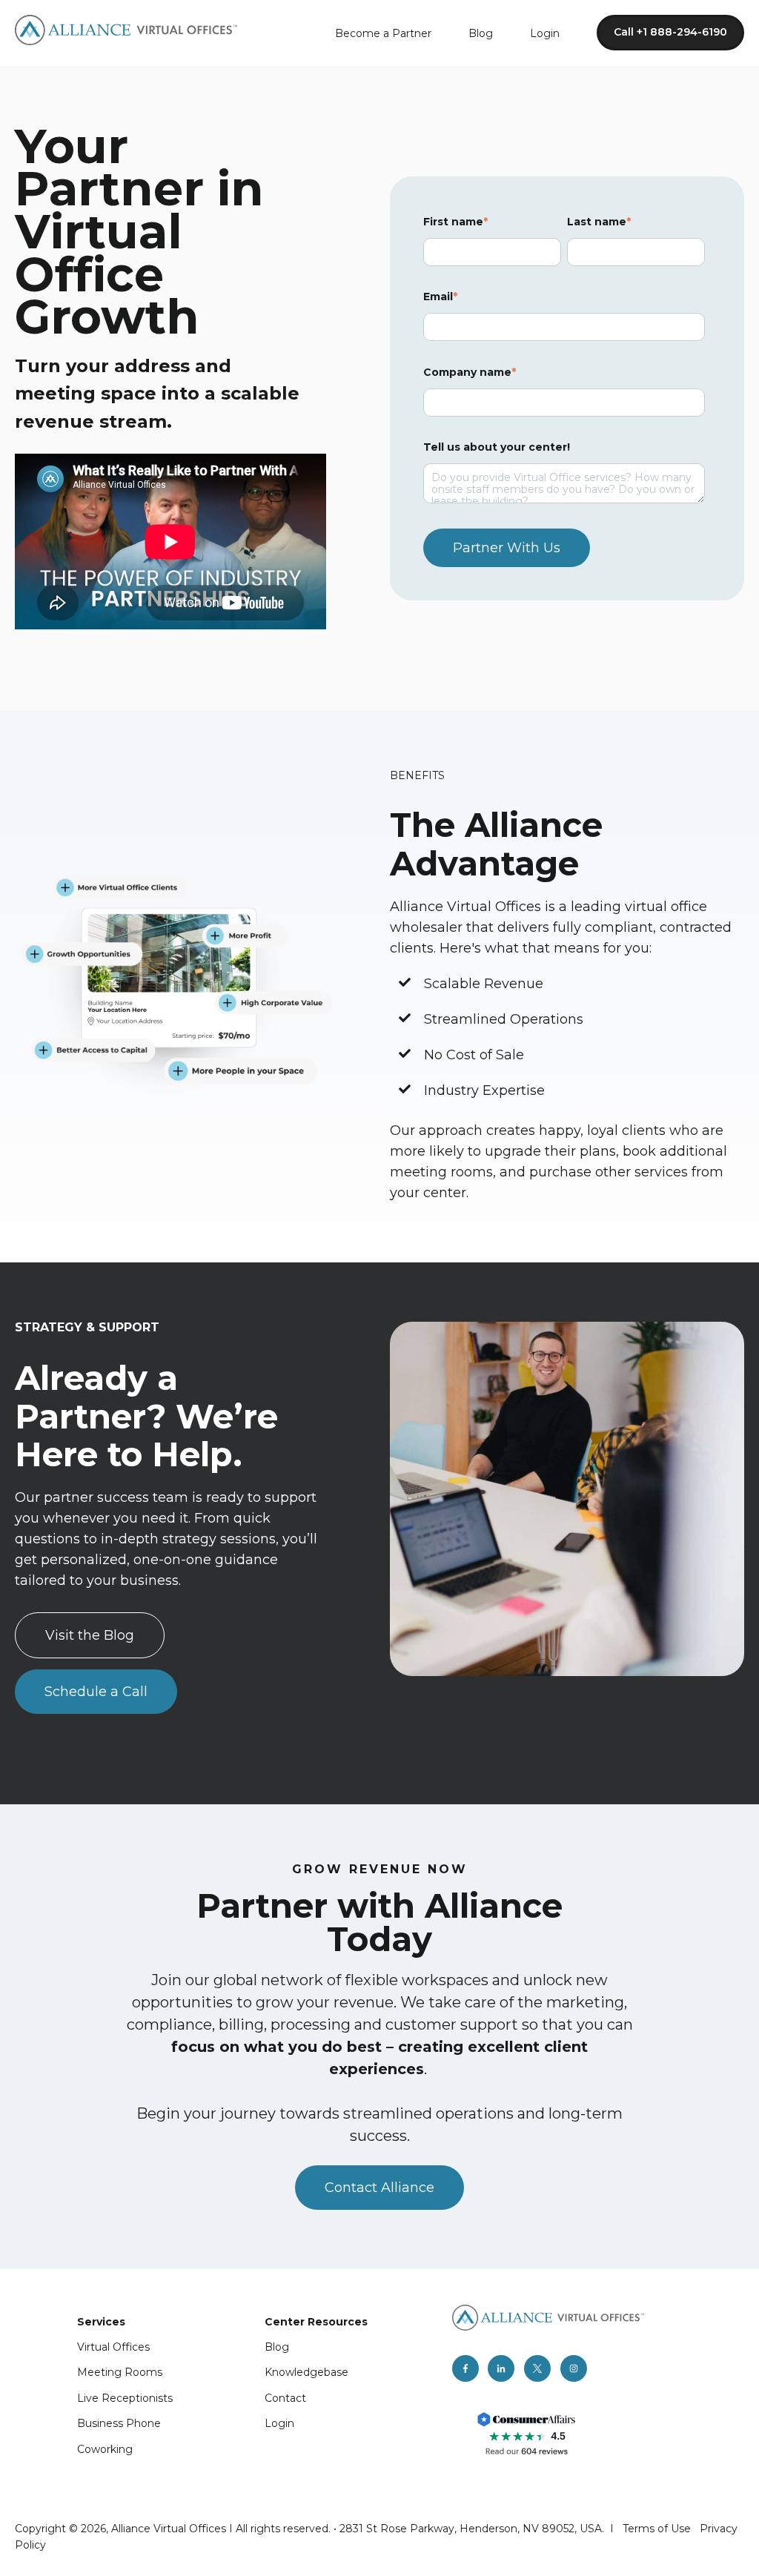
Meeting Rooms (120, 2372)
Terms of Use (657, 2529)
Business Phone (119, 2423)
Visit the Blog (90, 1635)
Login (545, 33)
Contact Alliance (379, 2188)
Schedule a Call (96, 1692)
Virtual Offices (113, 2347)
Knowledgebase (306, 2372)
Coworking (105, 2449)
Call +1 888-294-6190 (670, 32)
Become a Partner (383, 33)
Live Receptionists (125, 2398)
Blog (481, 33)
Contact (285, 2398)
